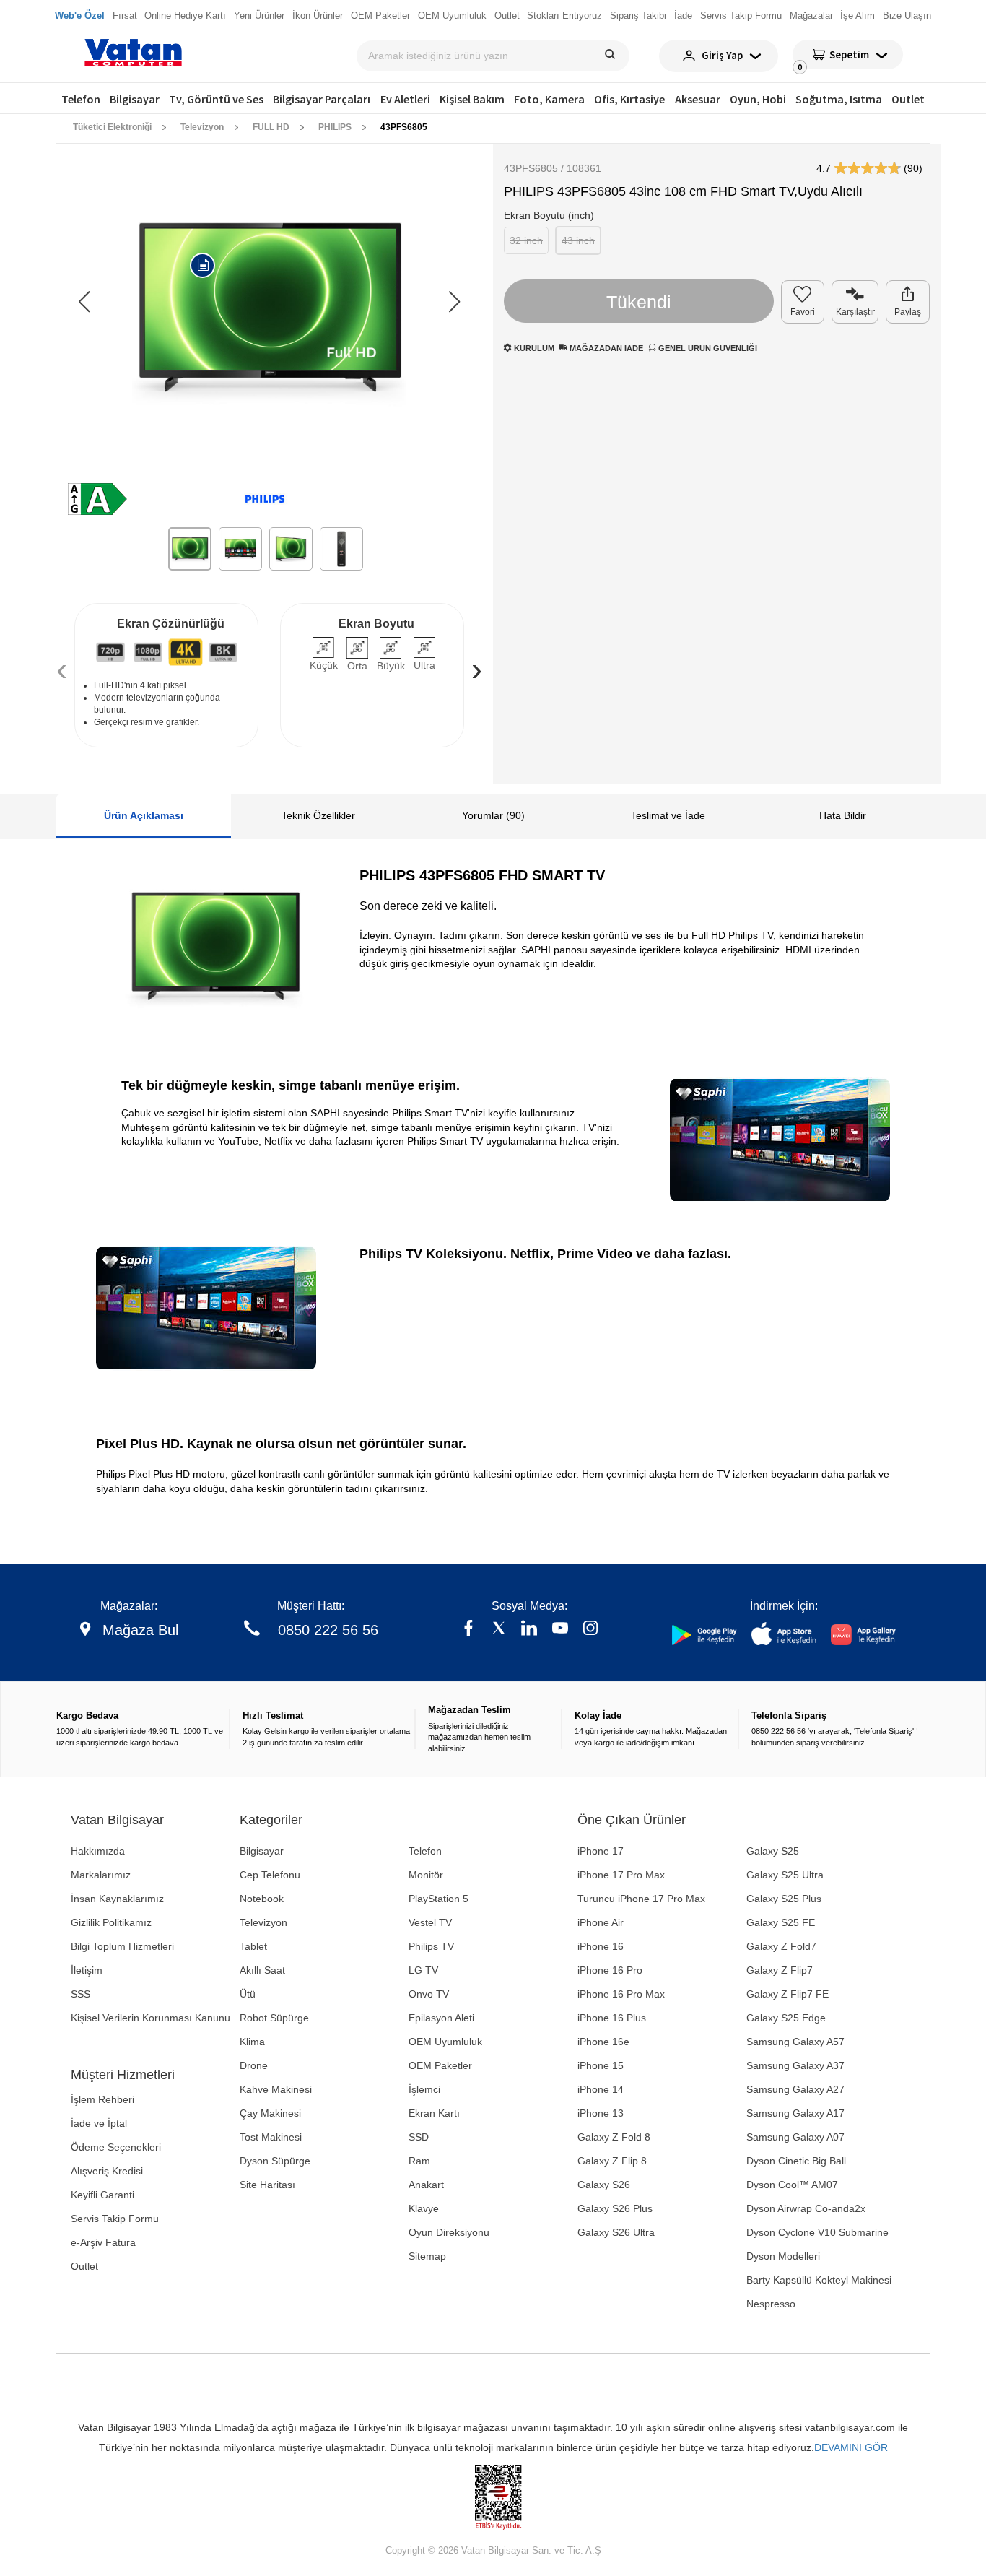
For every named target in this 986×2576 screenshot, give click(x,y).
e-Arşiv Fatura (103, 2242)
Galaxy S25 (773, 1851)
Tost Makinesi (271, 2137)
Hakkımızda (98, 1851)
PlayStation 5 (439, 1899)
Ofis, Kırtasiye (629, 99)
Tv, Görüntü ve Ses (216, 99)
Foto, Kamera (549, 99)
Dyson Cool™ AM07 (792, 2185)
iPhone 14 (601, 2089)
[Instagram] (590, 1630)
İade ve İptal (99, 2123)
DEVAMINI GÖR (851, 2447)
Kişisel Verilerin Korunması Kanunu (150, 2018)
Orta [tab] (357, 666)
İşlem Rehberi (102, 2099)
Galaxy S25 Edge (786, 2018)
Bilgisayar (135, 99)
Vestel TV (430, 1922)
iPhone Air (601, 1922)
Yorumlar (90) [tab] (493, 815)
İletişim (87, 1970)
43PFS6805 (404, 127)
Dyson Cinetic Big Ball (796, 2161)
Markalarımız (101, 1875)
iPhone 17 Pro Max (621, 1875)
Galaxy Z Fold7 (781, 1946)
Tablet (253, 1946)
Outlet (908, 99)
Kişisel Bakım (472, 99)
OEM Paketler (440, 2065)
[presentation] (62, 669)
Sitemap (427, 2256)
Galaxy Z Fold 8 (614, 2137)
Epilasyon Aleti (441, 2018)
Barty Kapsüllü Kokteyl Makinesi (819, 2280)
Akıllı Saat (262, 1970)
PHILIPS (335, 127)
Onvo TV (429, 1994)
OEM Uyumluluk (445, 2042)
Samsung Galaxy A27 (795, 2089)
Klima (252, 2042)
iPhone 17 (601, 1851)
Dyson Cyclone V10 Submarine (817, 2232)
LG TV (423, 1970)
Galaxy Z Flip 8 (612, 2161)
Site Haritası (267, 2185)
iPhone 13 (601, 2113)
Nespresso (771, 2304)
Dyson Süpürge (275, 2161)
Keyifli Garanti (102, 2195)
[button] (454, 302)
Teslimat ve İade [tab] (668, 815)
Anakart (426, 2185)
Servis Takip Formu (115, 2219)
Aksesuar (698, 99)
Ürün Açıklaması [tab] (144, 815)
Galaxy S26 (604, 2185)
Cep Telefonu (270, 1875)
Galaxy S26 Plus (615, 2208)
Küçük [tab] (324, 665)
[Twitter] (499, 1630)
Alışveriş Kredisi (107, 2171)
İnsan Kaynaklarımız (117, 1899)
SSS (80, 1994)
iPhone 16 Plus (612, 2018)
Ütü (248, 1994)
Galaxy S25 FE (781, 1922)
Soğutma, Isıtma (839, 99)
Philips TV (431, 1946)
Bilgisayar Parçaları (322, 99)
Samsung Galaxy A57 (795, 2042)
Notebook (262, 1899)
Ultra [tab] (424, 665)
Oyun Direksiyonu (449, 2232)
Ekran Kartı (434, 2113)
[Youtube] (560, 1630)
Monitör (426, 1875)
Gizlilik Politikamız (111, 1922)
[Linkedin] (529, 1630)
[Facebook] (468, 1630)
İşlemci (424, 2089)
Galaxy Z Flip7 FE (788, 1994)
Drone (254, 2065)
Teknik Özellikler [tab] (318, 815)
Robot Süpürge (274, 2018)
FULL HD (271, 127)
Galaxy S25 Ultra (785, 1875)
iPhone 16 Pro (610, 1970)
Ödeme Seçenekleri (116, 2147)
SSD (419, 2137)
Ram (419, 2161)
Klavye (424, 2208)
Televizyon (202, 127)
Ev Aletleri (405, 99)
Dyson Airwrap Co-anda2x (806, 2208)
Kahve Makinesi (276, 2089)
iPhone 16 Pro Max (621, 1994)
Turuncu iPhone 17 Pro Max (641, 1899)
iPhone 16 (601, 1946)
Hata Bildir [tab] (843, 815)
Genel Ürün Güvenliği (707, 348)
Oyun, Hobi (758, 99)
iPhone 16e (603, 2042)
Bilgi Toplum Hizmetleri (122, 1946)
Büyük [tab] (391, 666)
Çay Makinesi (270, 2113)
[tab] (110, 652)
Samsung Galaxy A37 (795, 2065)
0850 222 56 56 (328, 1630)
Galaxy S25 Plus (784, 1899)
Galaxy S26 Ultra (616, 2232)
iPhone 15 (601, 2065)
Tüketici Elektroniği (112, 127)
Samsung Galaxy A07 (795, 2137)
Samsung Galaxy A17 (795, 2113)
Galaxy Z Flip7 (780, 1970)
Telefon (81, 99)
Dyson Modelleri (783, 2256)
